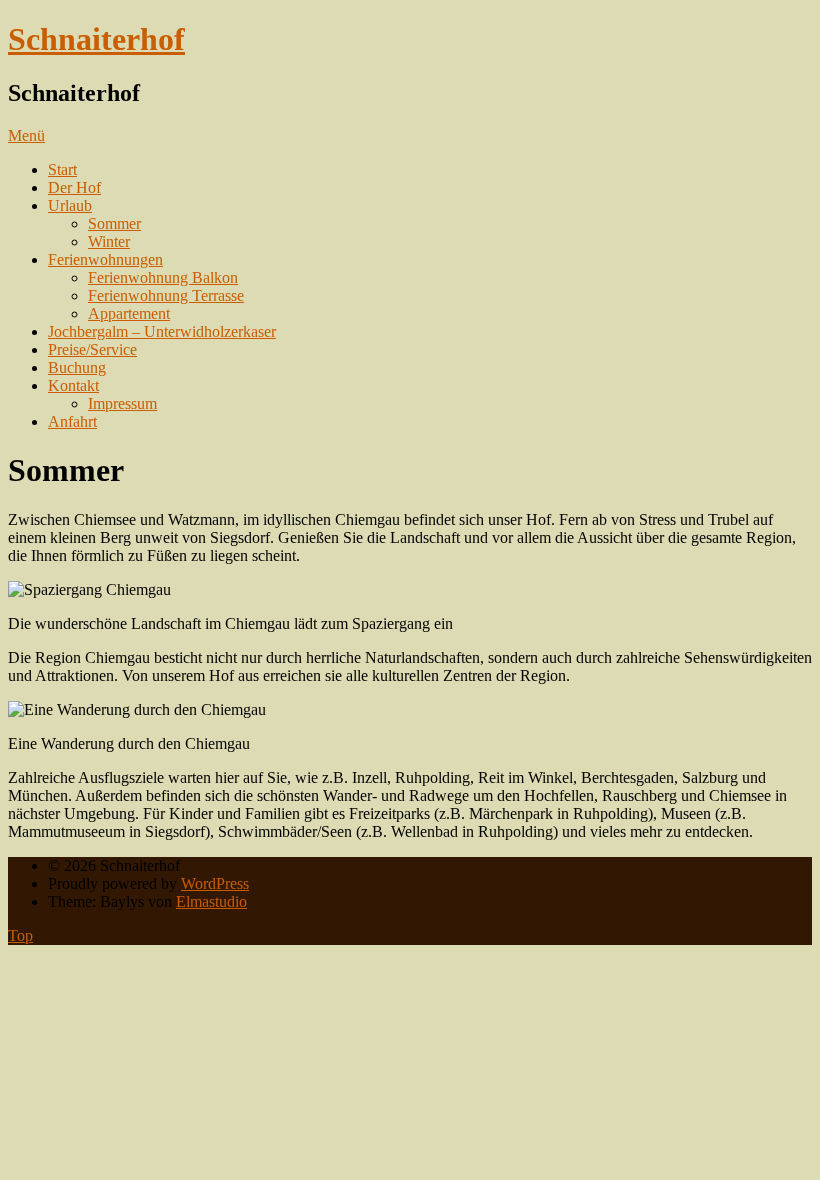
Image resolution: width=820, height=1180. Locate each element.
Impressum (122, 403)
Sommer (114, 223)
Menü (26, 135)
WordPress (215, 883)
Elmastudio (211, 901)
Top (20, 935)
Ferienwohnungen (105, 259)
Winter (109, 241)
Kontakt (73, 385)
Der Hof (74, 187)
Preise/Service (92, 349)
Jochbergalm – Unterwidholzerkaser (162, 331)
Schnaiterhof (96, 39)
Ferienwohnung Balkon (163, 277)
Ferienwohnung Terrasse (166, 295)
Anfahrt (72, 421)
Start (62, 169)
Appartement (129, 313)
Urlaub (70, 205)
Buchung (77, 367)
